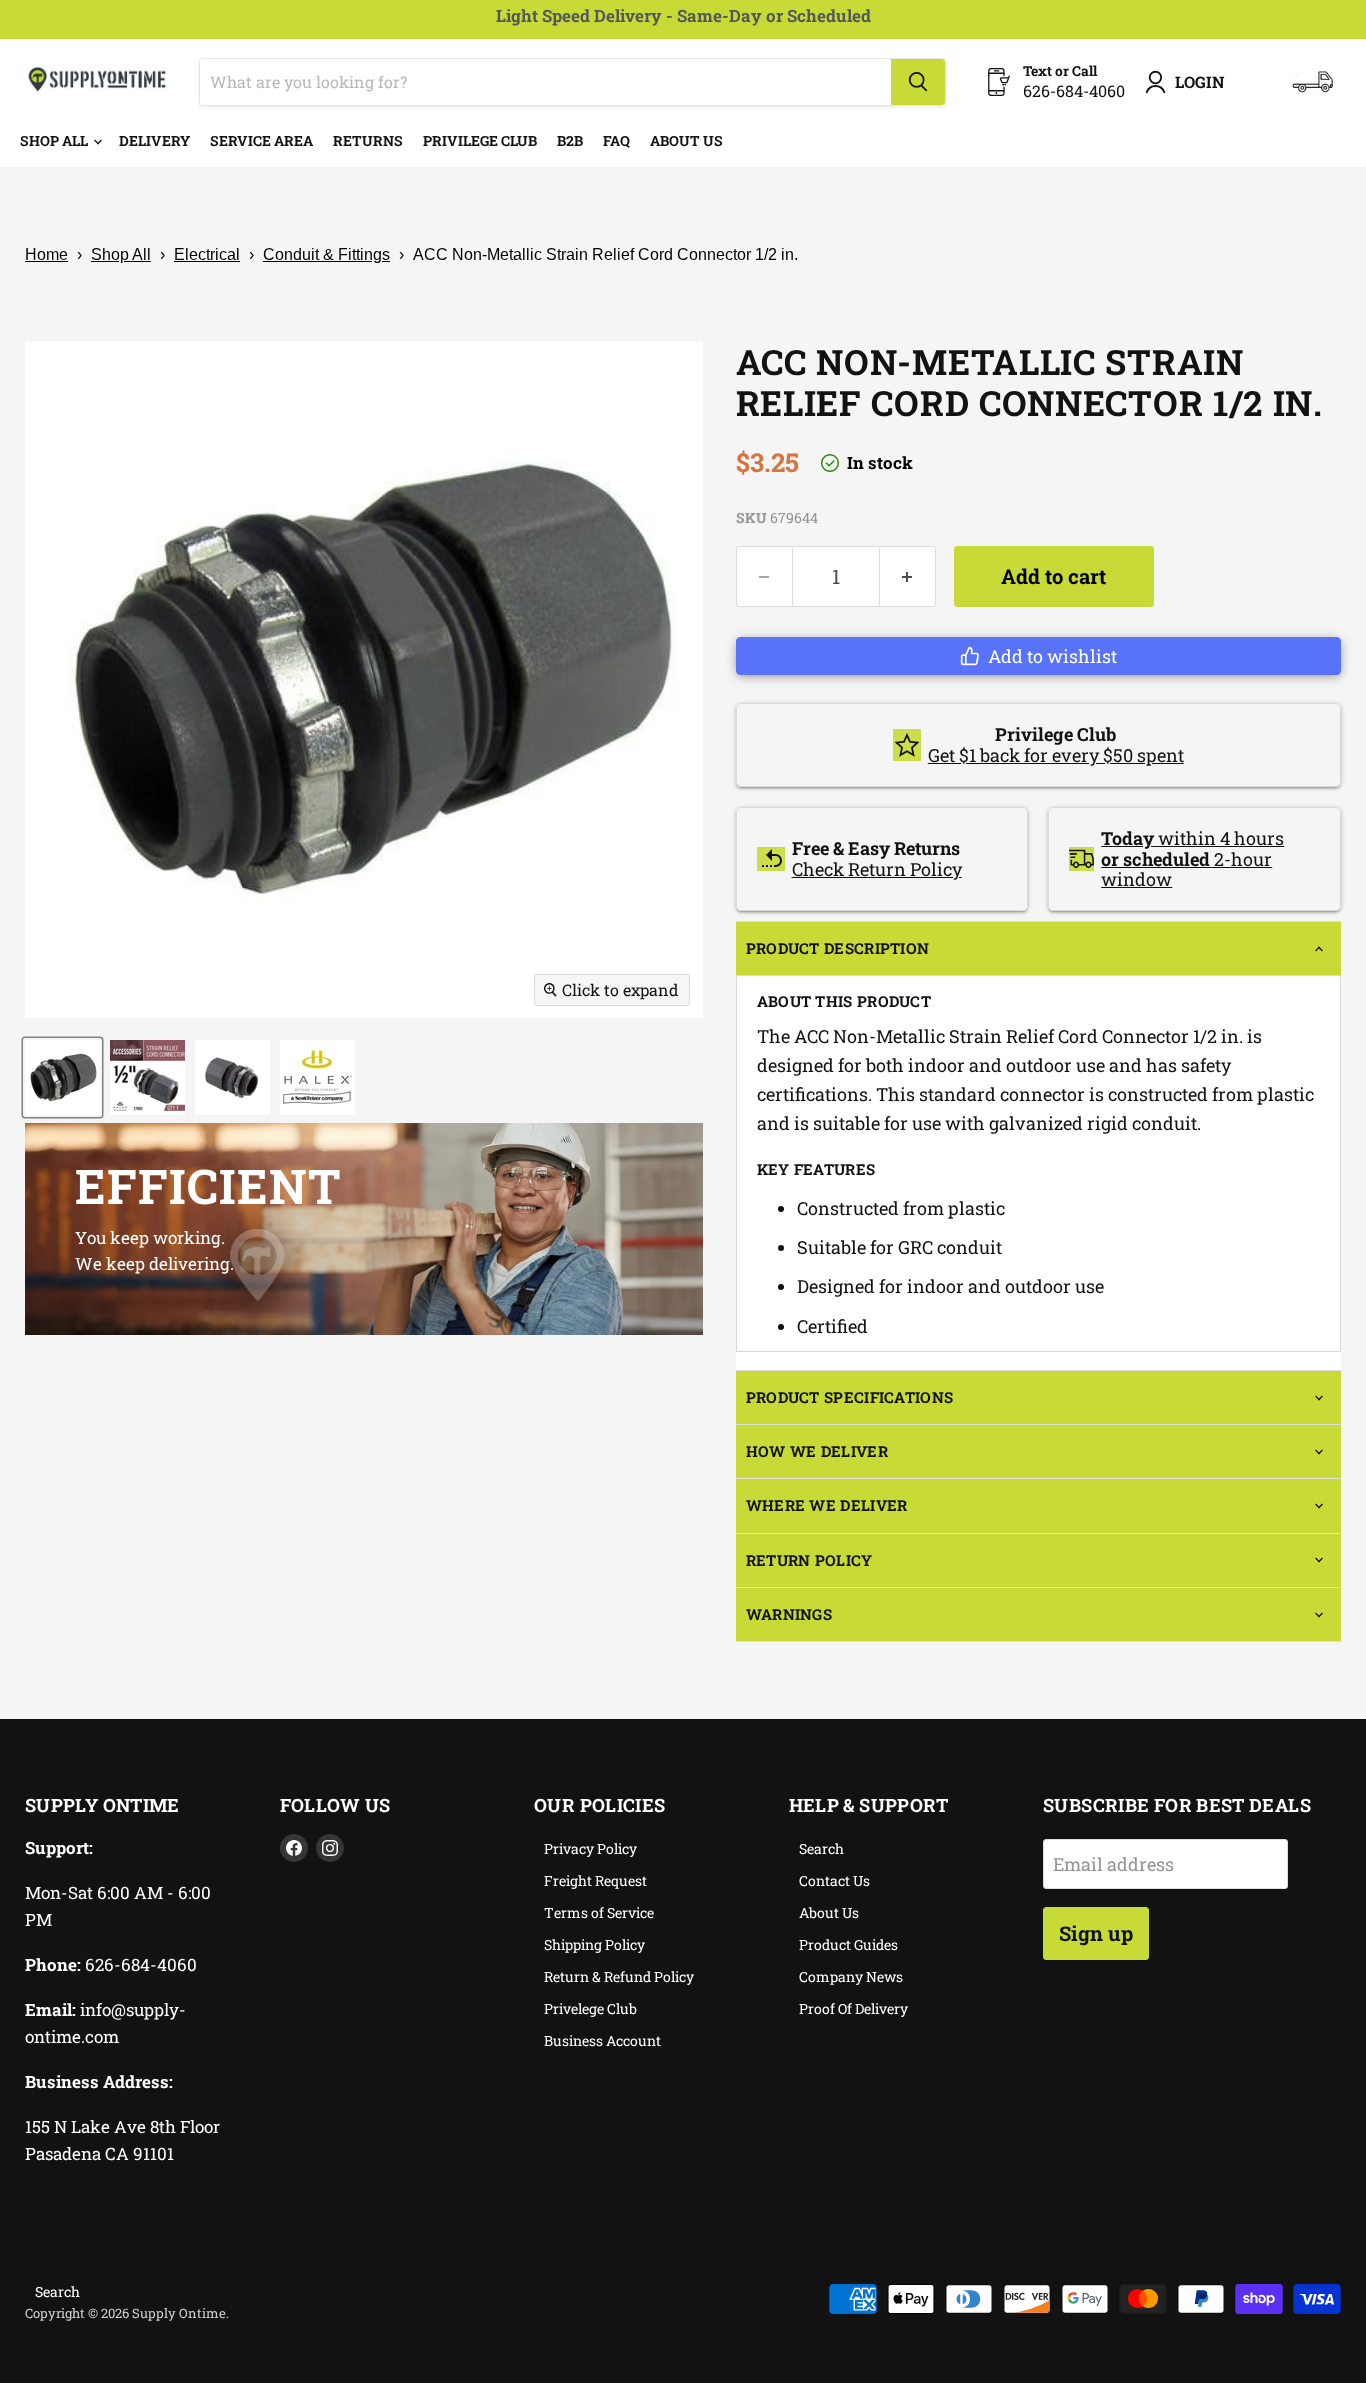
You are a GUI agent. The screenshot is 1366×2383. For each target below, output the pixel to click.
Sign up (1096, 1933)
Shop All (55, 140)
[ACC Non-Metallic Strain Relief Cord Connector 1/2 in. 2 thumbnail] (147, 1077)
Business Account (602, 2040)
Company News (851, 1976)
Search (821, 1848)
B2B (570, 140)
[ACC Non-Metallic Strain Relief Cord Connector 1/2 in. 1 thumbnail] (62, 1077)
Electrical (207, 254)
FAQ (616, 140)
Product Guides (848, 1944)
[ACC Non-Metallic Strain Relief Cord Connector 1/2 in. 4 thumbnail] (317, 1077)
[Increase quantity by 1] (908, 576)
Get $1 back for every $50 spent (1056, 755)
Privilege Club (480, 140)
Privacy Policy (590, 1848)
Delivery (154, 140)
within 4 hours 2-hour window (1192, 858)
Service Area (261, 140)
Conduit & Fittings (326, 254)
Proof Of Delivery (853, 2008)
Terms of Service (599, 1912)
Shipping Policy (594, 1944)
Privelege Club (590, 2008)
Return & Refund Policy (619, 1976)
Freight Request (595, 1880)
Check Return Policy (877, 869)
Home (46, 254)
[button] (1038, 656)
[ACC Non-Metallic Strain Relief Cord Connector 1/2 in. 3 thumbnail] (232, 1077)
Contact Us (834, 1880)
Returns (368, 140)
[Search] (918, 82)
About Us (686, 140)
